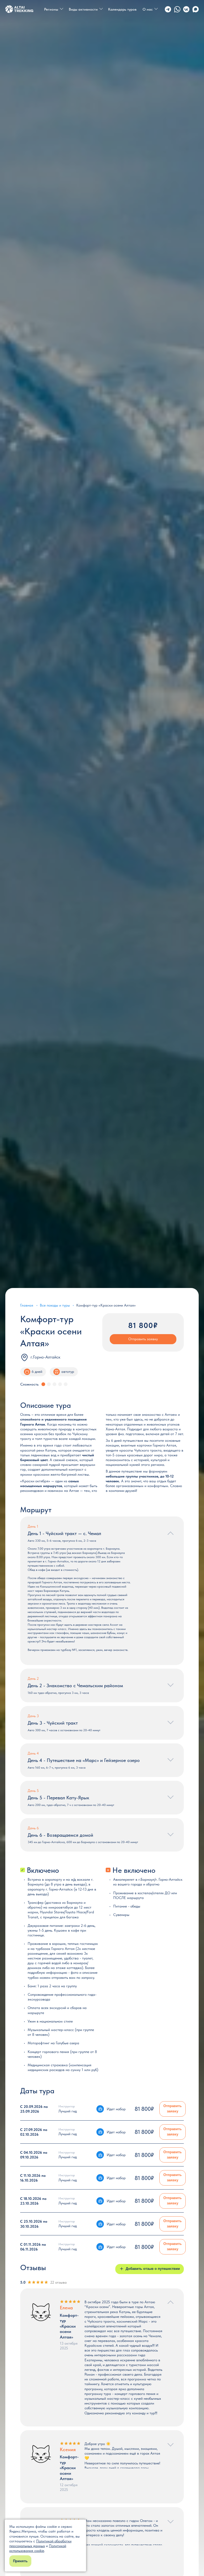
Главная (27, 1305)
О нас (148, 9)
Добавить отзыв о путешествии (153, 2269)
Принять (20, 2561)
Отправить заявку (143, 1339)
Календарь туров (122, 9)
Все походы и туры (55, 1305)
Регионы (51, 9)
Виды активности (83, 9)
